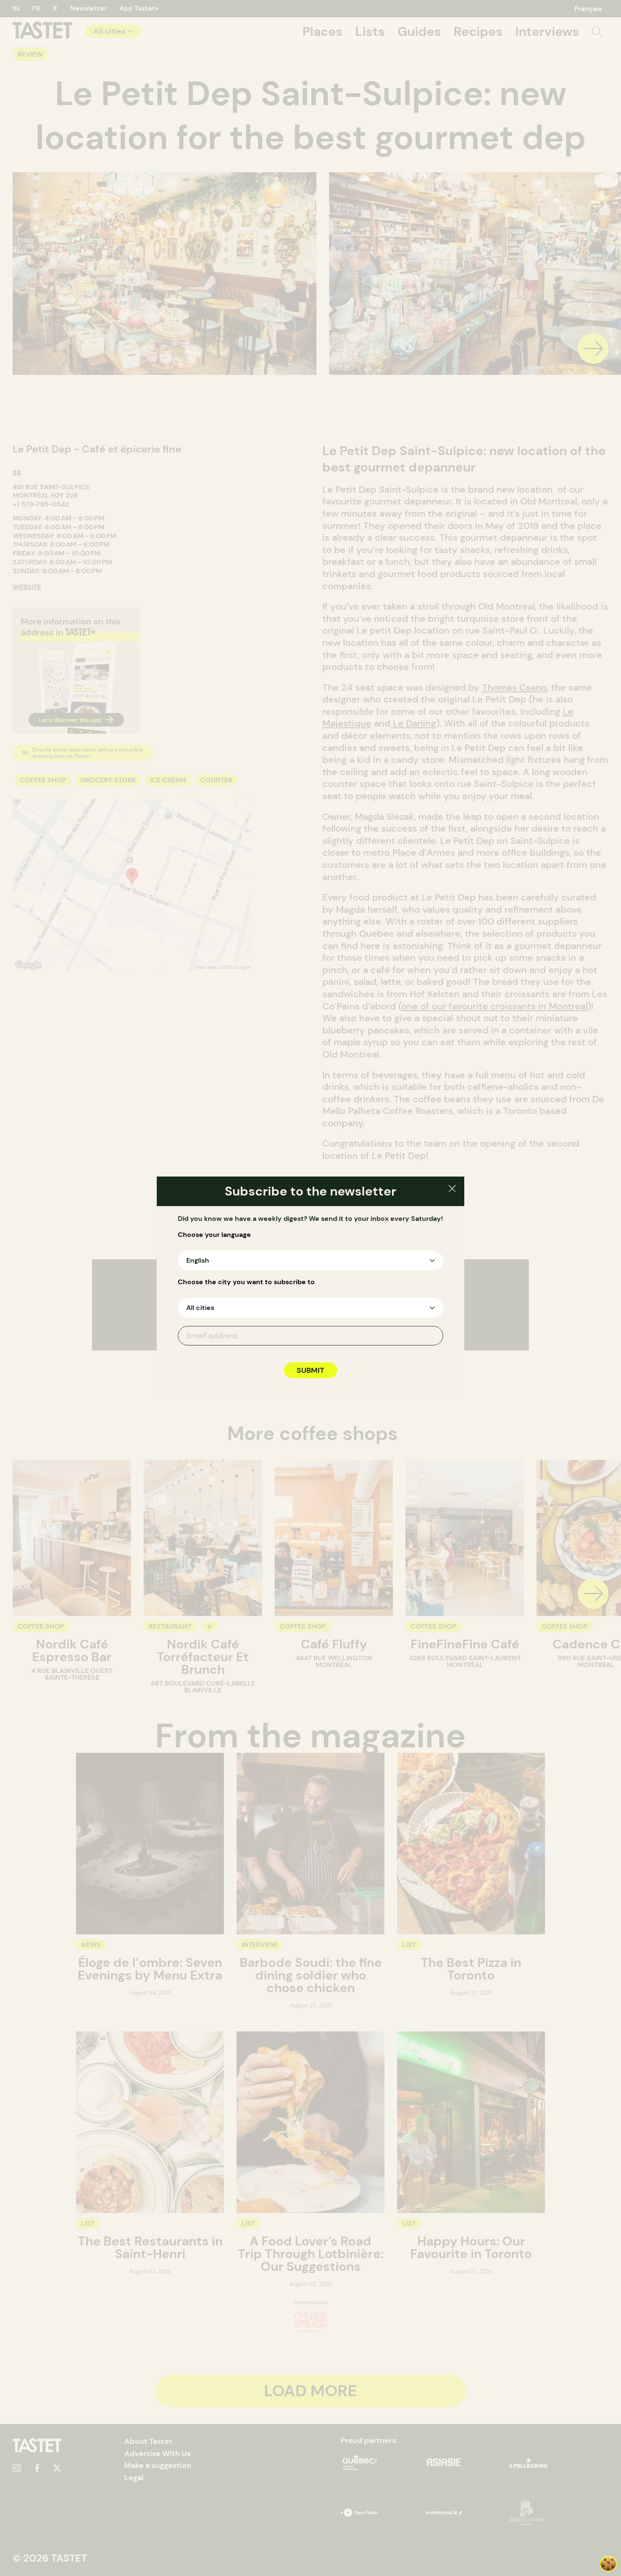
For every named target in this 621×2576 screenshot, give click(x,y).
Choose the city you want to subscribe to (246, 1282)
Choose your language (214, 1235)
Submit (310, 1370)
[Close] (452, 1190)
